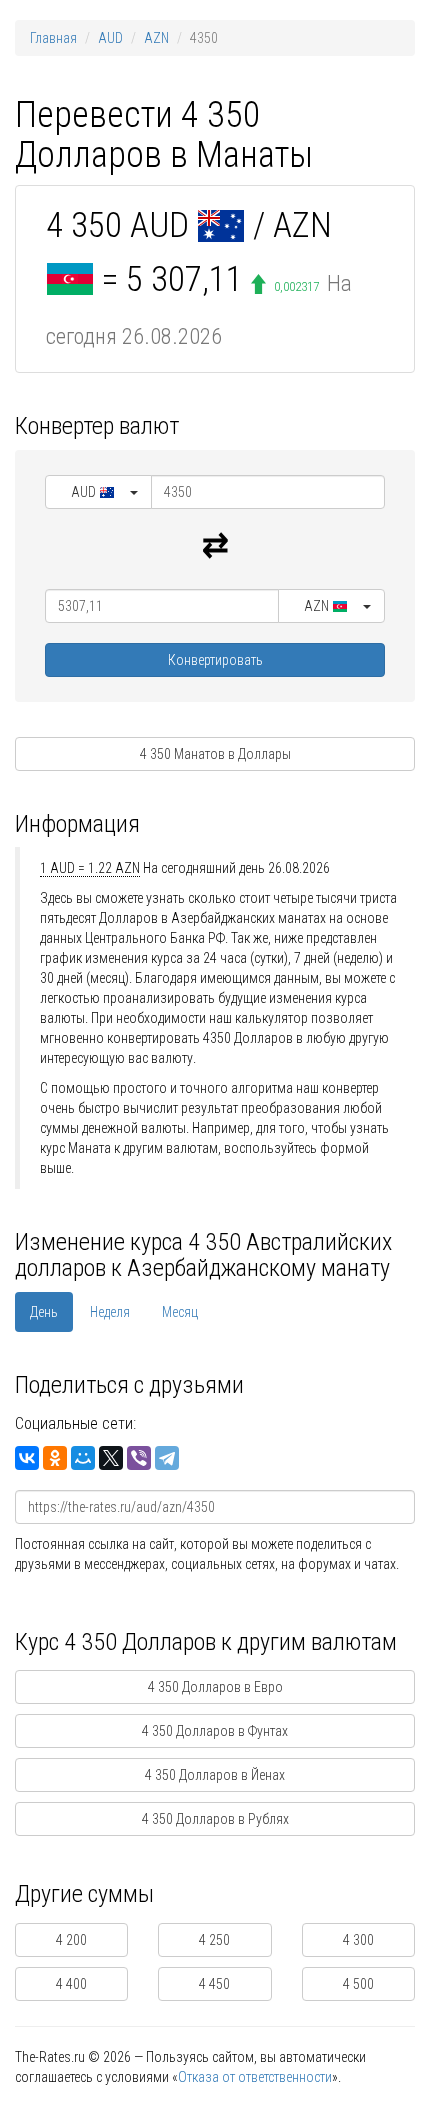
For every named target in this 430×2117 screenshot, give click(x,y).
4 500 (358, 1984)
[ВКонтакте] (27, 1458)
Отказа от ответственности (255, 2077)
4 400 (71, 1984)
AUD (110, 38)
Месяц (180, 1312)
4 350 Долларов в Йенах (215, 1775)
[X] (111, 1458)
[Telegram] (167, 1458)
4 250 (214, 1940)
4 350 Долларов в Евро (215, 1687)
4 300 (358, 1940)
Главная (53, 38)
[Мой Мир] (83, 1458)
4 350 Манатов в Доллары (215, 754)
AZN (156, 38)
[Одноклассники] (55, 1458)
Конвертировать (215, 660)
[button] (98, 492)
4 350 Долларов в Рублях (215, 1819)
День (44, 1312)
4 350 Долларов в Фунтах (215, 1731)
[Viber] (139, 1458)
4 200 (71, 1940)
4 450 (214, 1984)
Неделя (110, 1312)
